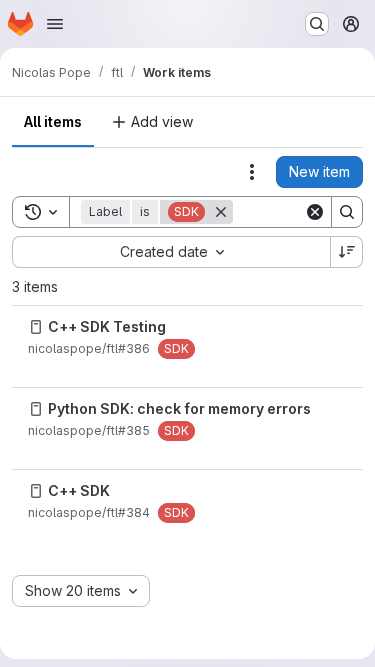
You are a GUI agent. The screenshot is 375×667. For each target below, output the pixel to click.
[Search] (347, 212)
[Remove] (221, 212)
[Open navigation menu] (55, 24)
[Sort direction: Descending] (347, 252)
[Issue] (36, 327)
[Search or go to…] (317, 24)
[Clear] (315, 212)
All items (53, 121)
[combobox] (171, 252)
